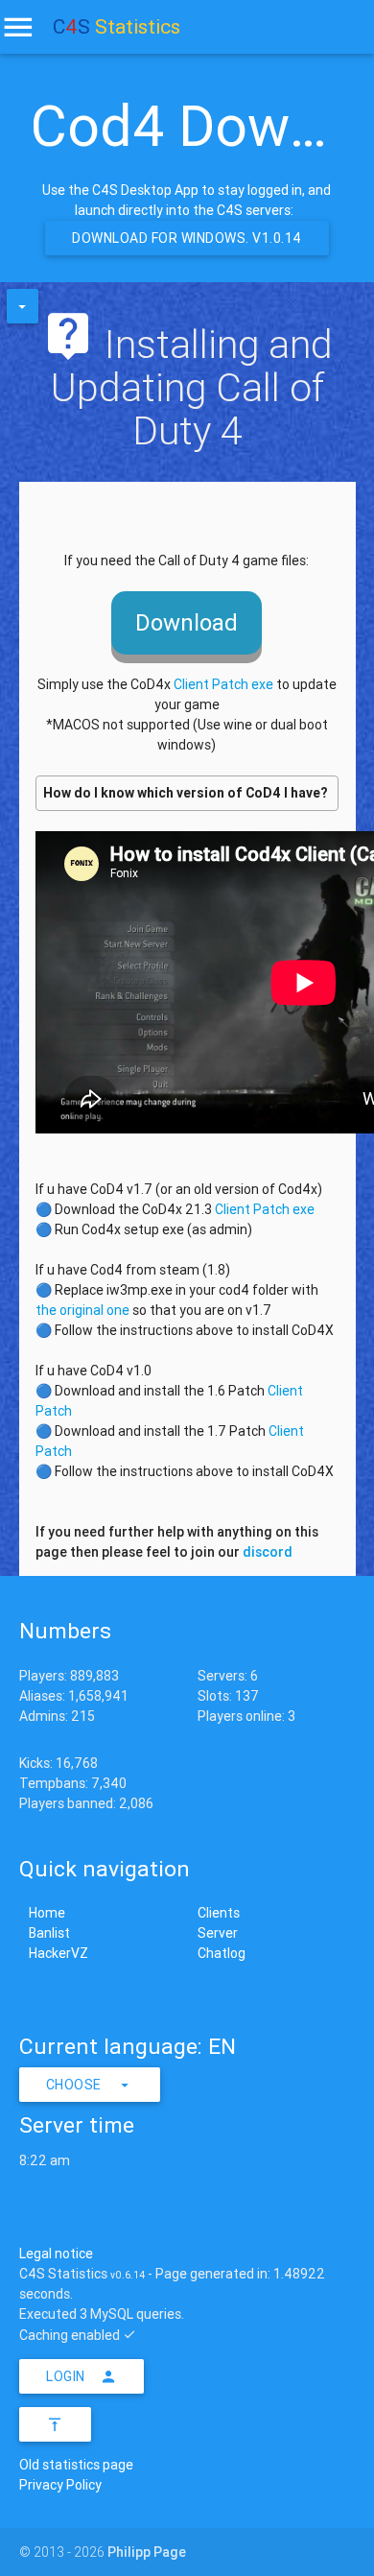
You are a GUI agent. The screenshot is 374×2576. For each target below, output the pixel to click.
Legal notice (56, 2254)
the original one (82, 1310)
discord (268, 1552)
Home (47, 1913)
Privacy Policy (60, 2485)
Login (66, 2376)
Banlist (49, 1933)
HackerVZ (58, 1953)
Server (218, 1933)
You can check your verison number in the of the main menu (185, 798)
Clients (219, 1913)
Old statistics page (76, 2465)
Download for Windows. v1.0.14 (187, 238)
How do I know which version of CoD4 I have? (185, 793)
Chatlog (222, 1953)
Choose (74, 2085)
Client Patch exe (223, 684)
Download (187, 622)
